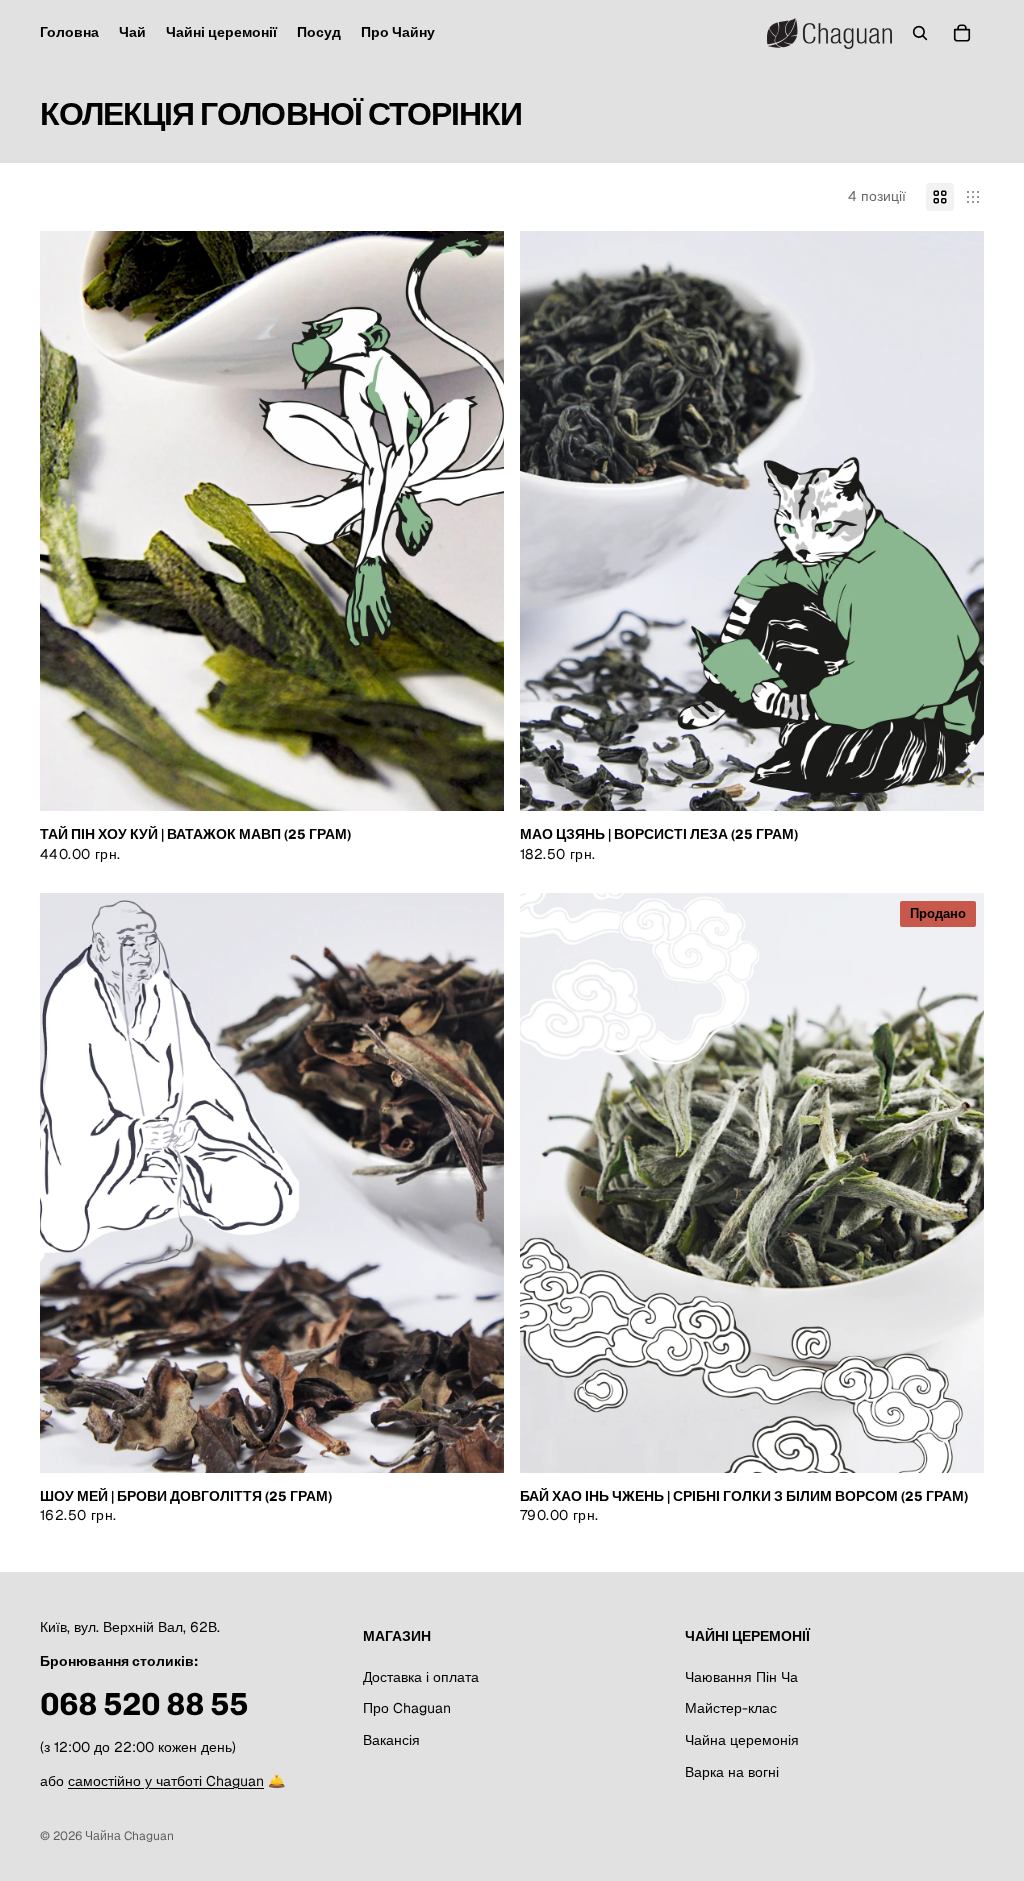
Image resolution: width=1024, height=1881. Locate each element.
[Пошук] (920, 33)
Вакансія (391, 1740)
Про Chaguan (407, 1708)
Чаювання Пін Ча (741, 1677)
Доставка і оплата (421, 1677)
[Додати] (473, 780)
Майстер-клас (731, 1708)
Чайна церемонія (742, 1740)
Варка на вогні (732, 1772)
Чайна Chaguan (129, 1836)
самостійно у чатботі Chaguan (166, 1781)
